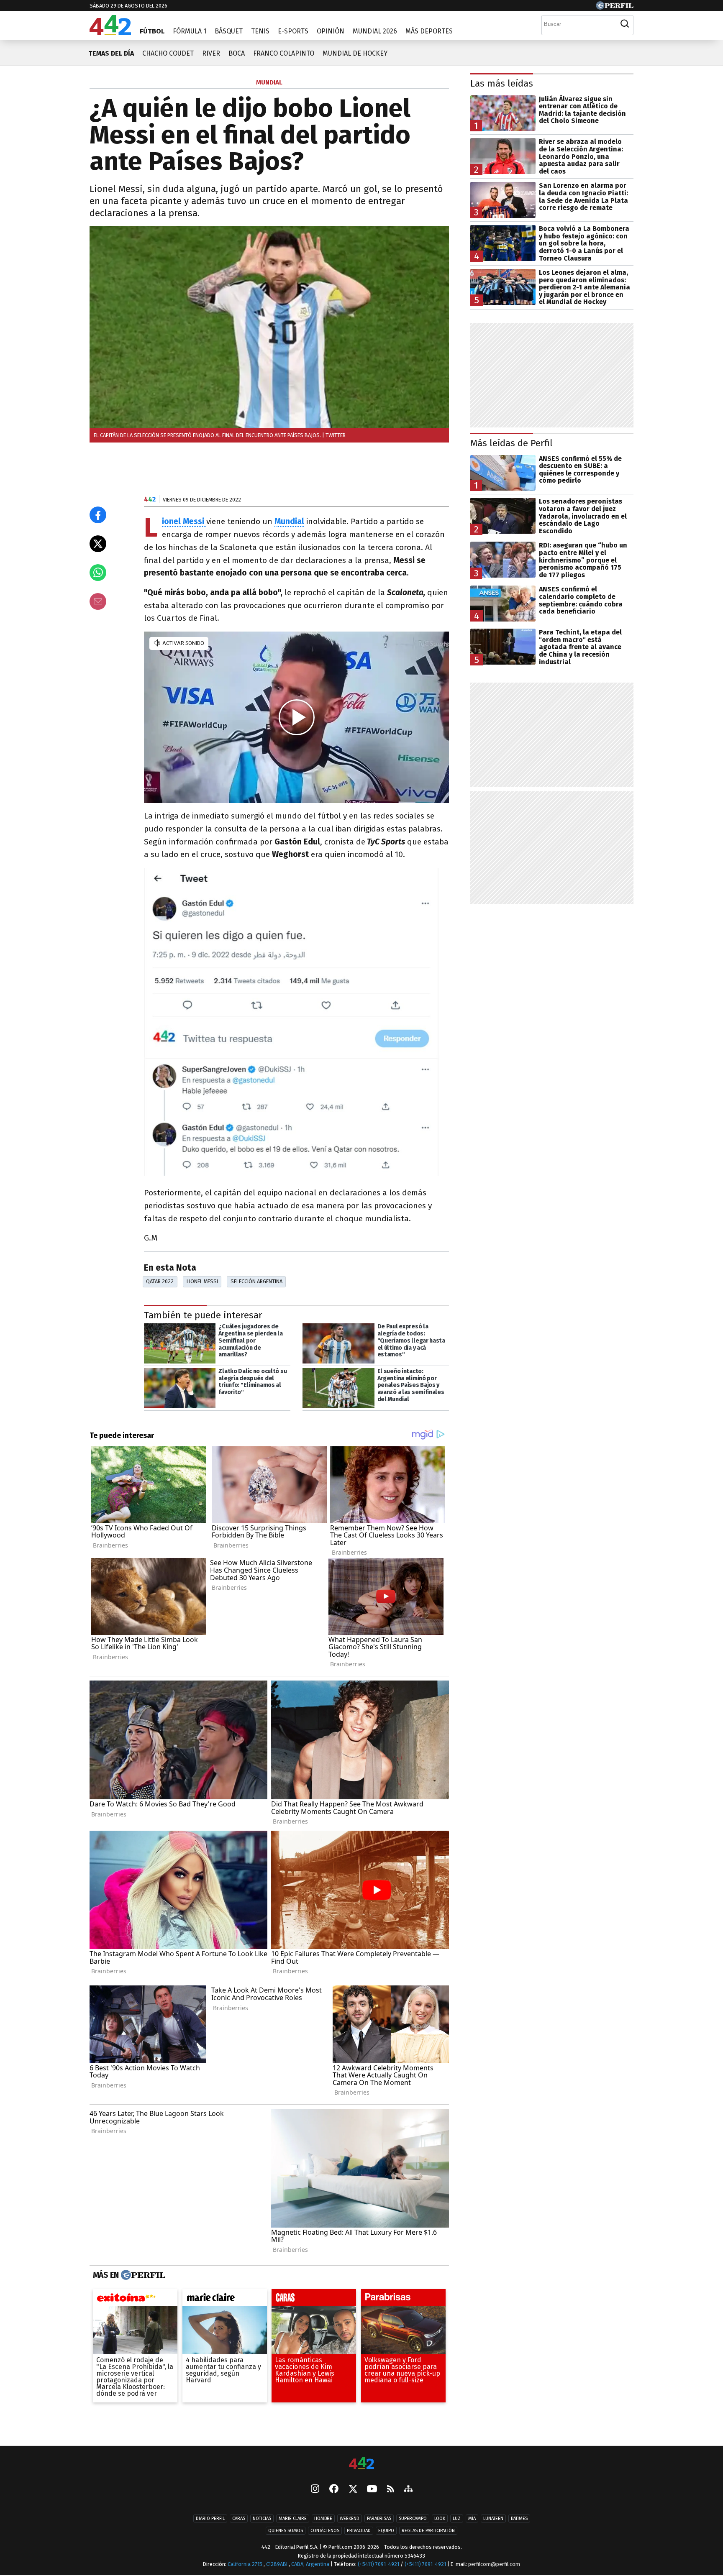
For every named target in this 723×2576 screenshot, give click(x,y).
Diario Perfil (210, 2518)
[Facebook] (334, 2489)
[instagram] (315, 2489)
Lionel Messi (202, 1281)
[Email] (98, 601)
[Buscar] (625, 24)
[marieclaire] (225, 2300)
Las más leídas (502, 83)
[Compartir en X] (98, 544)
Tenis (260, 31)
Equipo (386, 2531)
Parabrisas (379, 2518)
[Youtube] (372, 2490)
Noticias (262, 2518)
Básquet (229, 31)
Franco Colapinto (284, 53)
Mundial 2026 (375, 31)
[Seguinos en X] (353, 2489)
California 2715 (246, 2564)
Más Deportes (429, 31)
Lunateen (493, 2518)
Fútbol (152, 31)
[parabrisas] (403, 2300)
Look (440, 2518)
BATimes (519, 2518)
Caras (239, 2518)
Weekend (350, 2518)
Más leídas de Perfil (511, 443)
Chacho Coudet (168, 53)
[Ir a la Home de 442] (110, 33)
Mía (472, 2518)
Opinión (331, 31)
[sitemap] (408, 2489)
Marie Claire (293, 2518)
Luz (457, 2518)
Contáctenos (325, 2531)
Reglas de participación (428, 2531)
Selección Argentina (256, 1281)
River (211, 53)
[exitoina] (135, 2300)
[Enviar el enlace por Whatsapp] (98, 573)
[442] (361, 2464)
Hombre (323, 2518)
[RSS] (391, 2490)
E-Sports (293, 31)
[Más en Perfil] (142, 2275)
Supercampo (413, 2518)
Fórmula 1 (190, 31)
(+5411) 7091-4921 (378, 2564)
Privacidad (359, 2531)
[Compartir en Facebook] (98, 515)
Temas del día (111, 53)
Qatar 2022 (160, 1281)
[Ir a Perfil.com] (615, 7)
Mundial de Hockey (355, 53)
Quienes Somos (286, 2531)
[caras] (314, 2300)
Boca (237, 53)
